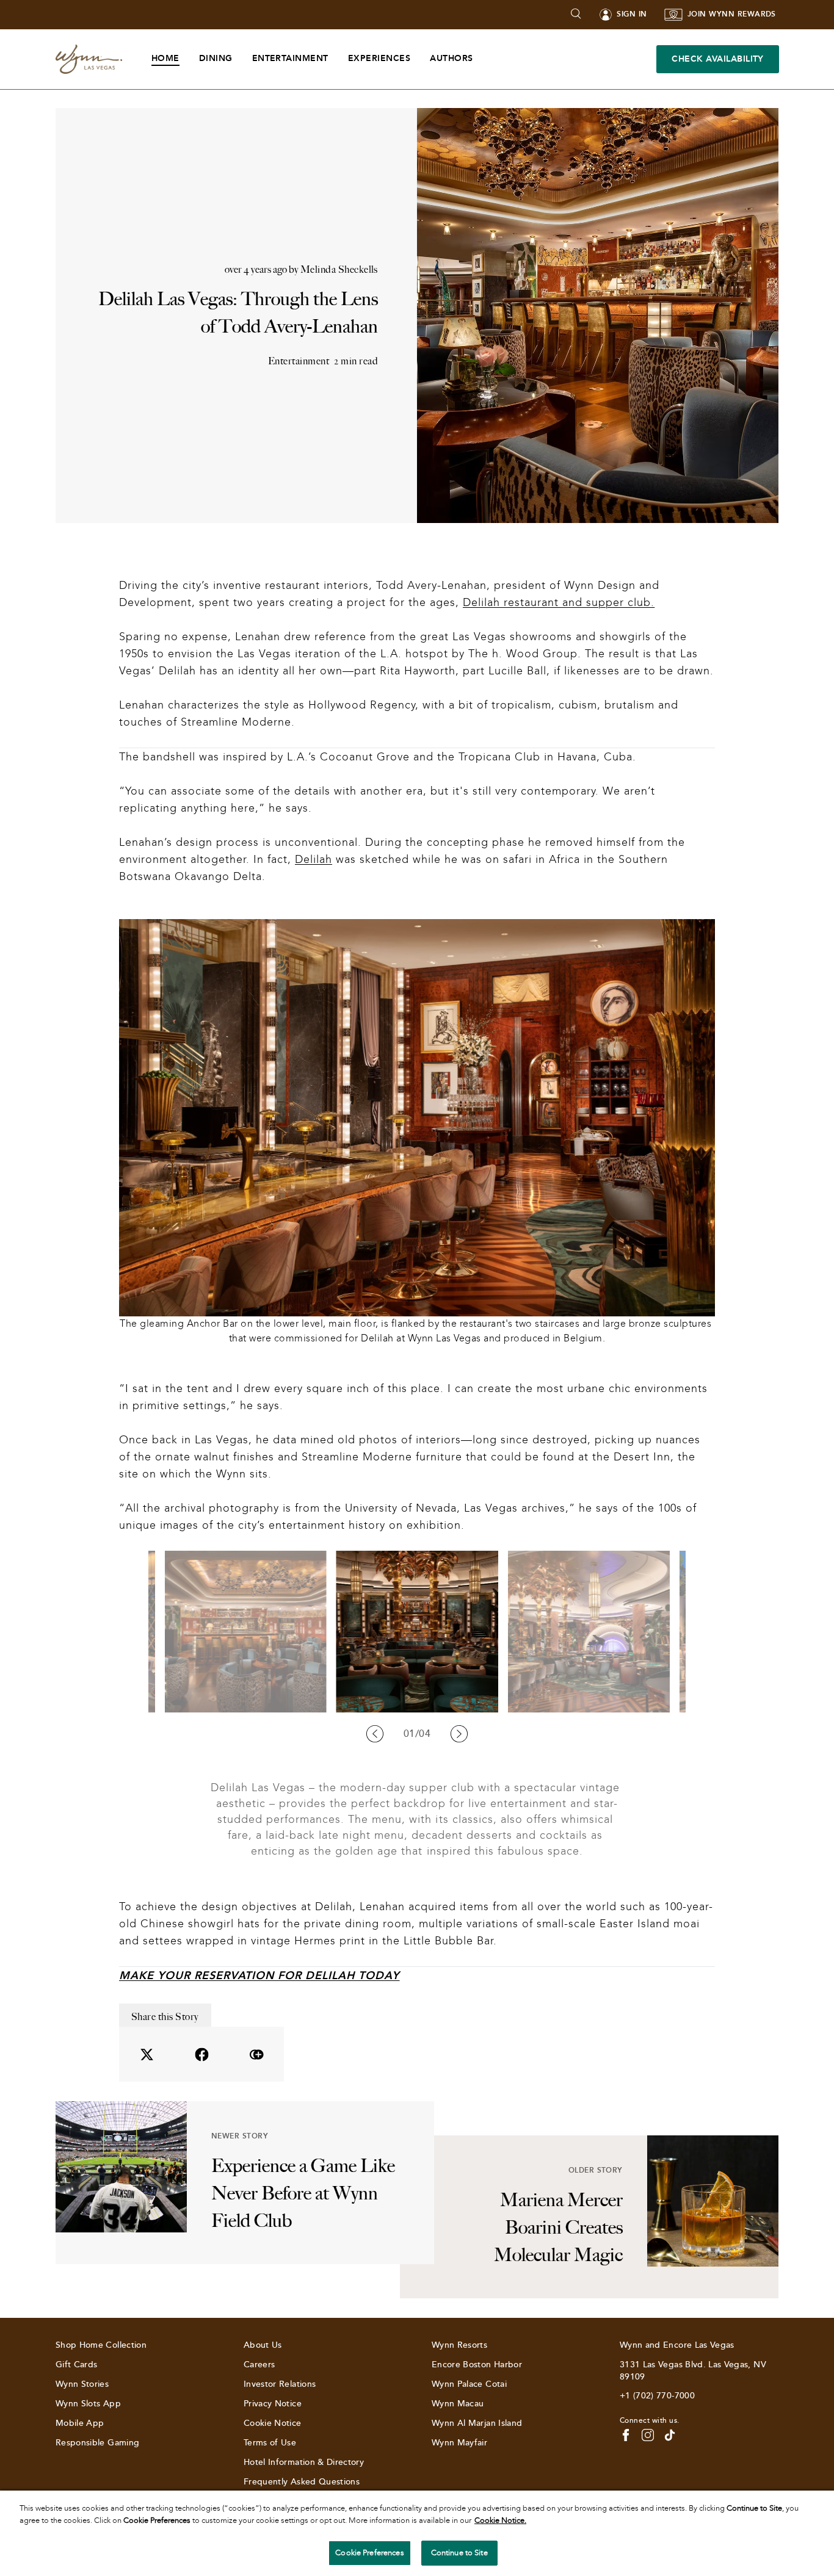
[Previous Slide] (375, 1734)
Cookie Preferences (369, 2553)
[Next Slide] (459, 1734)
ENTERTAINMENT (290, 58)
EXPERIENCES (379, 58)
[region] (417, 2533)
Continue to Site (459, 2553)
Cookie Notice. (500, 2520)
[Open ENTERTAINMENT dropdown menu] (336, 59)
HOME (165, 58)
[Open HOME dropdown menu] (187, 59)
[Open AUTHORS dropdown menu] (481, 59)
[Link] (89, 60)
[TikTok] (670, 2435)
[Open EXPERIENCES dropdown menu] (418, 59)
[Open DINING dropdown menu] (240, 59)
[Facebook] (626, 2435)
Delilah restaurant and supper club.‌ (559, 602)
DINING (216, 58)
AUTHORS (451, 58)
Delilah (314, 859)
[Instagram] (648, 2435)
